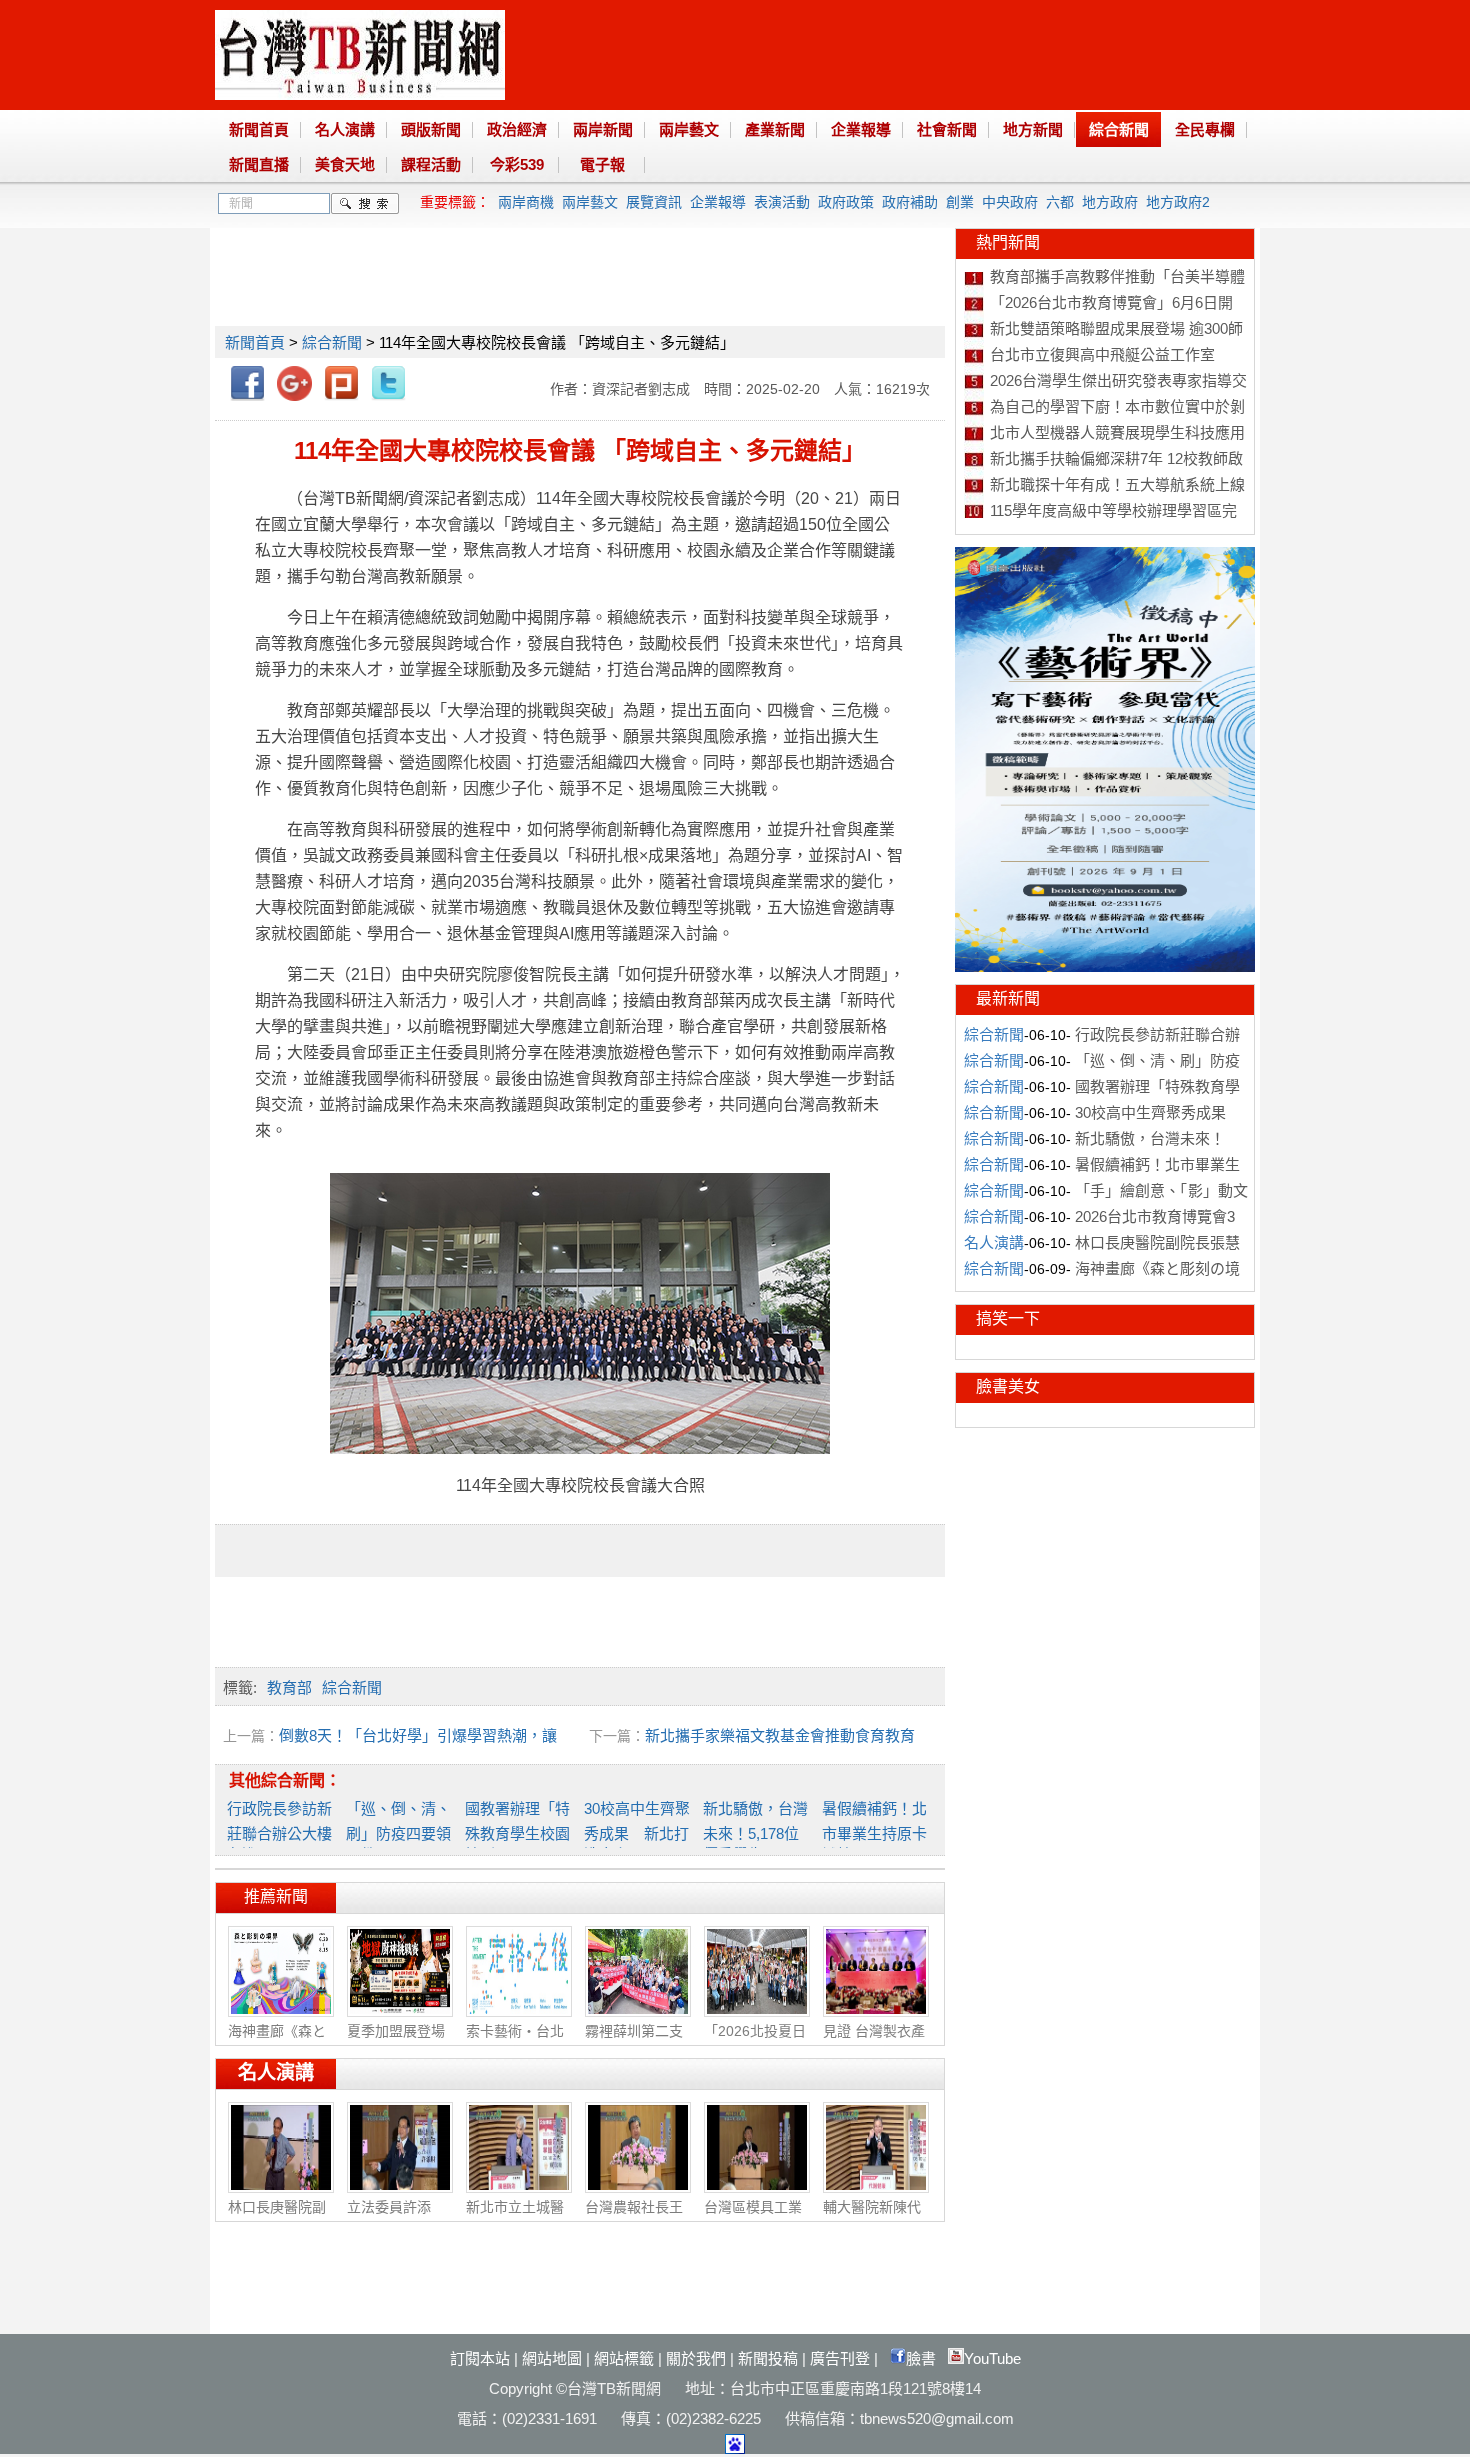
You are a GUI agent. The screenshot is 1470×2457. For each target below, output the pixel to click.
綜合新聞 (1119, 129)
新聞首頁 (259, 129)
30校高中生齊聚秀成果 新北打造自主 (637, 1831)
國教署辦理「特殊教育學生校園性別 (517, 1831)
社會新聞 (947, 129)
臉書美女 (1008, 1386)
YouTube (992, 2358)
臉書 (921, 2358)
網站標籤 (624, 2358)
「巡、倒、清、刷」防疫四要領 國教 (398, 1831)
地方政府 (1110, 202)
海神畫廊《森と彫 (277, 2041)
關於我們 (696, 2358)
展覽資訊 (654, 202)
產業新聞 (775, 129)
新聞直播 (259, 164)
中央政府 (1010, 202)
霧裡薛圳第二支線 (634, 2041)
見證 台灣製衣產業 (874, 2041)
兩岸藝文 (689, 129)
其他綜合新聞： (285, 1780)
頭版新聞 (431, 129)
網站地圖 (552, 2358)
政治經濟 (517, 129)
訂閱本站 (480, 2358)
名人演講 (345, 129)
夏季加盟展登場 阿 (396, 2041)
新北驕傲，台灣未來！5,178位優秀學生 (755, 1831)
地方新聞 (1033, 129)
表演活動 (782, 202)
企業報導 (861, 129)
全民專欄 (1205, 129)
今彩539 (517, 164)
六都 (1060, 202)
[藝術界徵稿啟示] (1105, 967)
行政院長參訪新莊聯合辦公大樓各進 (279, 1831)
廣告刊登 (840, 2358)
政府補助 (910, 202)
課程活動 (431, 164)
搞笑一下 (1008, 1318)
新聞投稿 (768, 2358)
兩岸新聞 (603, 129)
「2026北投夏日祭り (755, 2041)
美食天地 (345, 164)
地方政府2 (1178, 202)
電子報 (602, 164)
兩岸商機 (526, 202)
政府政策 (846, 202)
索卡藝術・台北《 (515, 2041)
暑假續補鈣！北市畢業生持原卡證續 (874, 1831)
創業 (960, 202)
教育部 (289, 1687)
